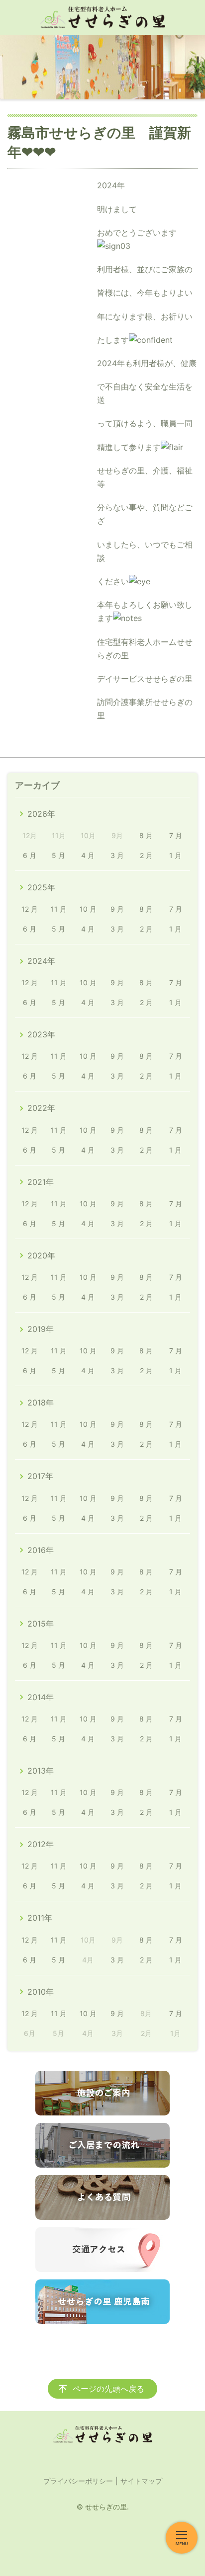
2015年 (41, 1624)
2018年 (41, 1403)
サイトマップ (141, 2481)
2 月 (146, 855)
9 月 (117, 909)
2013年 (41, 1771)
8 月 (146, 835)
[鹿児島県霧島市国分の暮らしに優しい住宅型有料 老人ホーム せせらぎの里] (102, 17)
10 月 (88, 909)
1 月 (175, 855)
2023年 (41, 1034)
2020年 (41, 1255)
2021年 (41, 1182)
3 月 (117, 855)
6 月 (30, 855)
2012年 (41, 1844)
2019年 (41, 1329)
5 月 (58, 855)
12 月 (30, 909)
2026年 (41, 814)
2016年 (41, 1550)
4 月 (88, 855)
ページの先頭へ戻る (108, 2389)
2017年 (40, 1476)
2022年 (41, 1108)
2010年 (41, 1992)
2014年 (41, 1697)
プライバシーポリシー (78, 2481)
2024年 (41, 961)
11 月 (59, 909)
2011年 (40, 1918)
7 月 (176, 835)
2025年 (41, 887)
